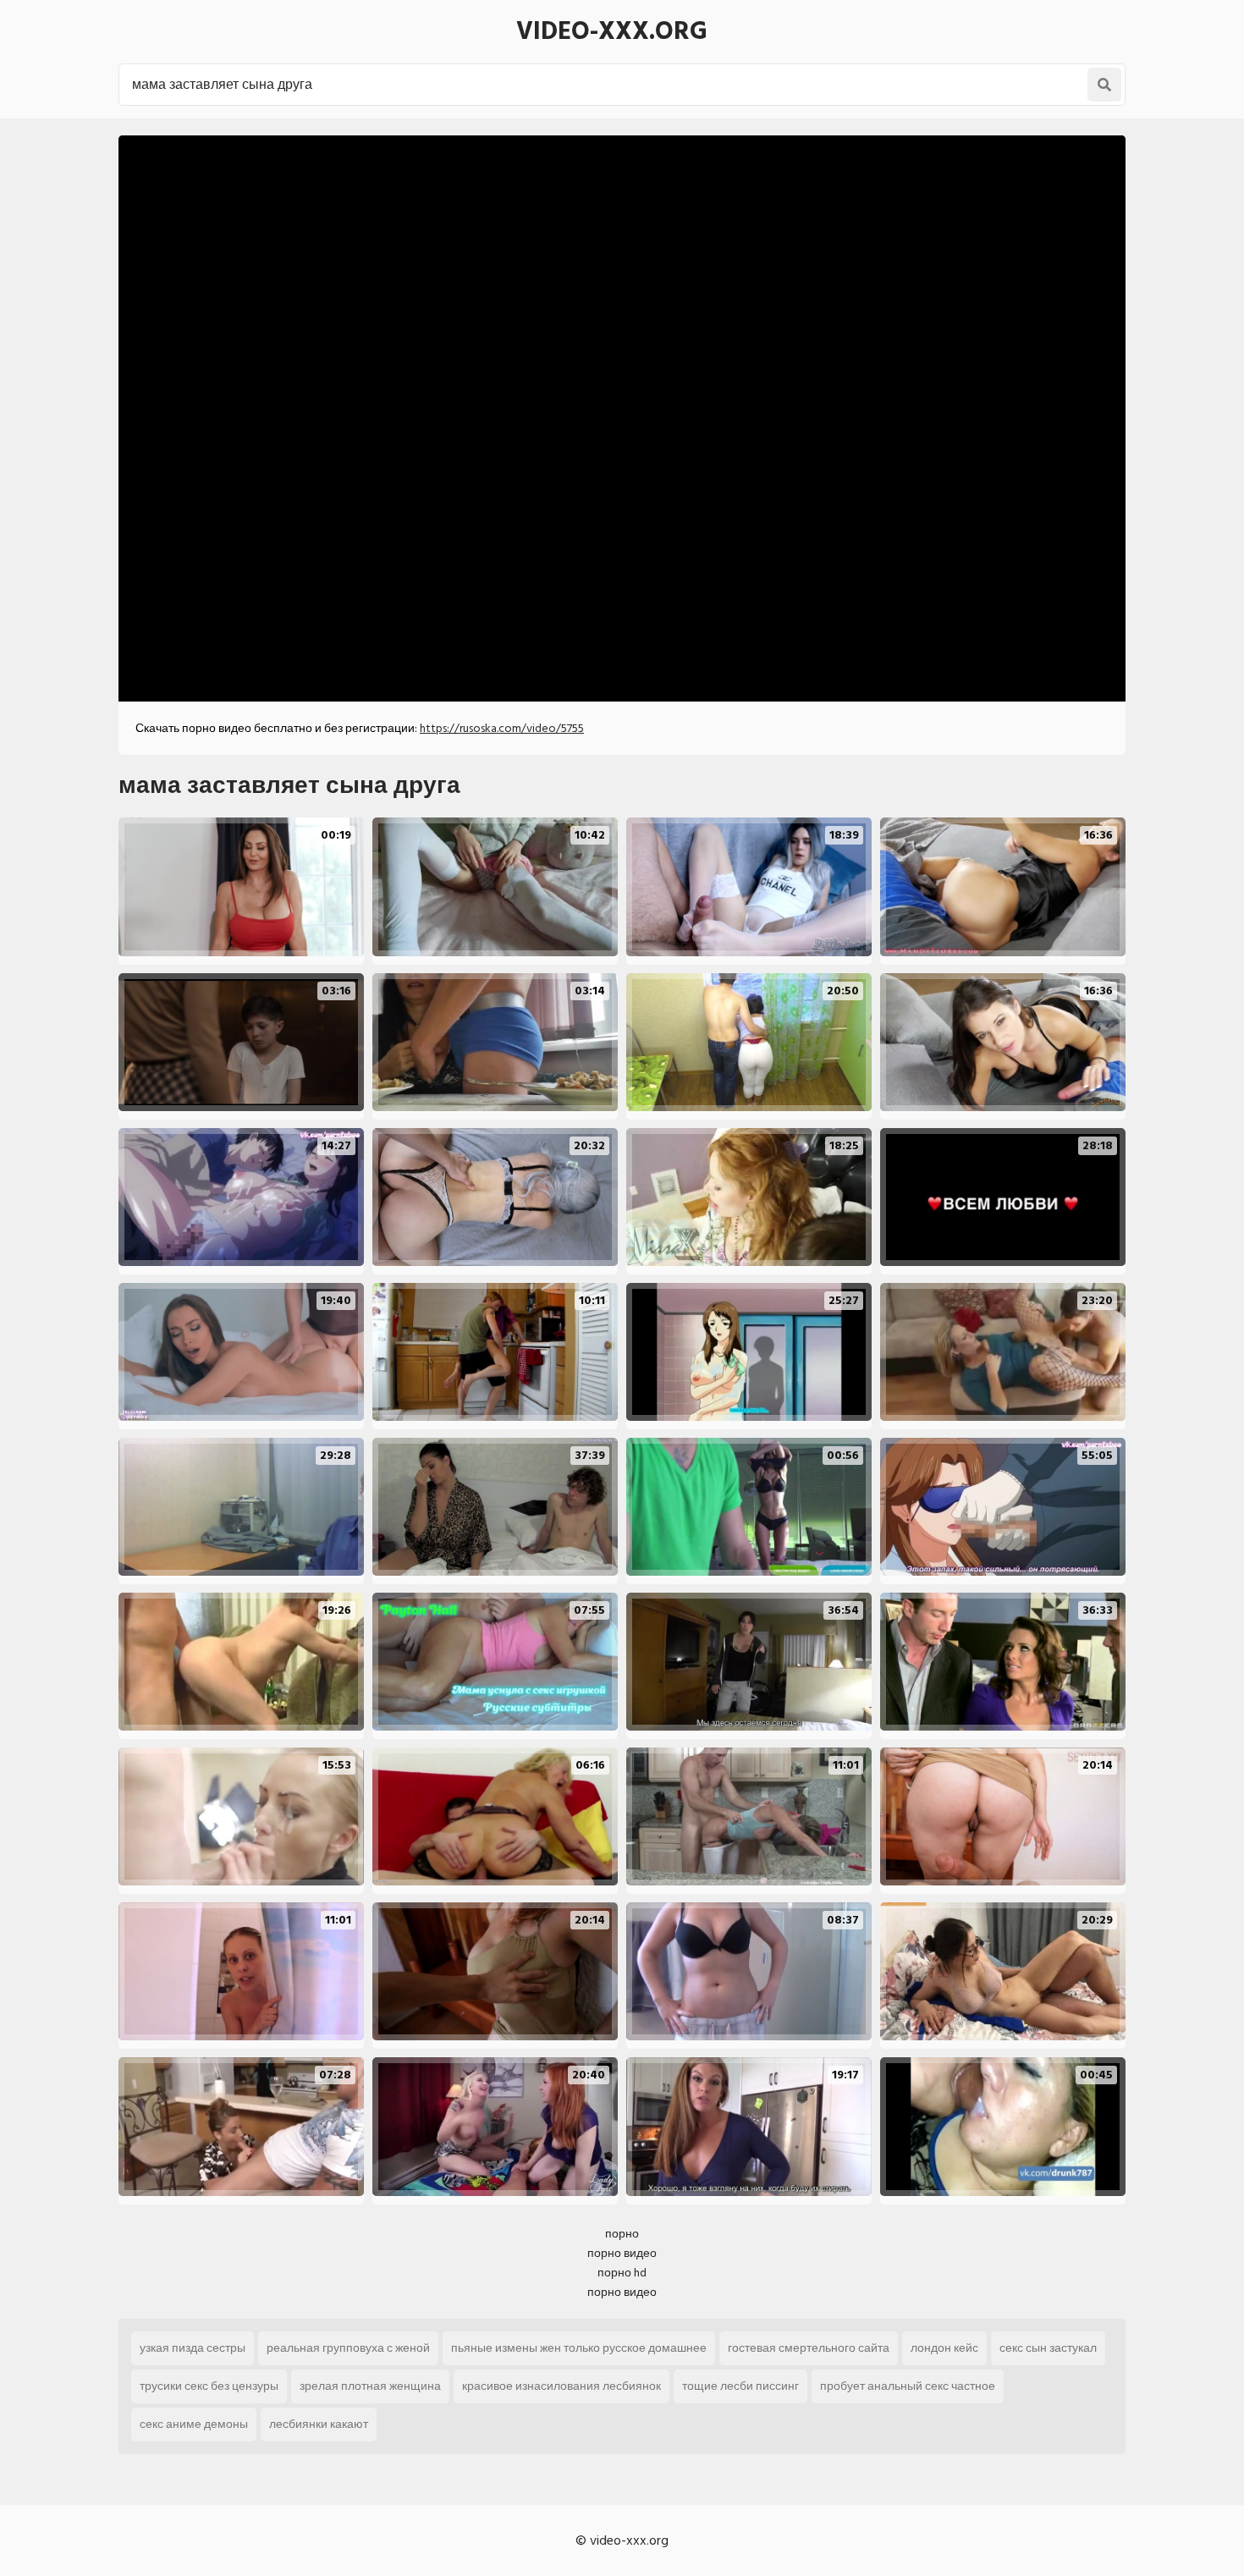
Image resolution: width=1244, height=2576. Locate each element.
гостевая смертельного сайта (809, 2348)
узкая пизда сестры (193, 2348)
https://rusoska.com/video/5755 (502, 728)
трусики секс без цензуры (209, 2386)
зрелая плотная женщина (370, 2386)
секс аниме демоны (194, 2424)
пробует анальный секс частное (908, 2386)
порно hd (622, 2273)
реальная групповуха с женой (348, 2348)
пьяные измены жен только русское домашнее (579, 2348)
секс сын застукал (1048, 2348)
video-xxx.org (612, 31)
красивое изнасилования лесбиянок (561, 2386)
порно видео (622, 2253)
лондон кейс (944, 2348)
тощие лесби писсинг (740, 2386)
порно (622, 2234)
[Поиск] (1104, 85)
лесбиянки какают (319, 2424)
